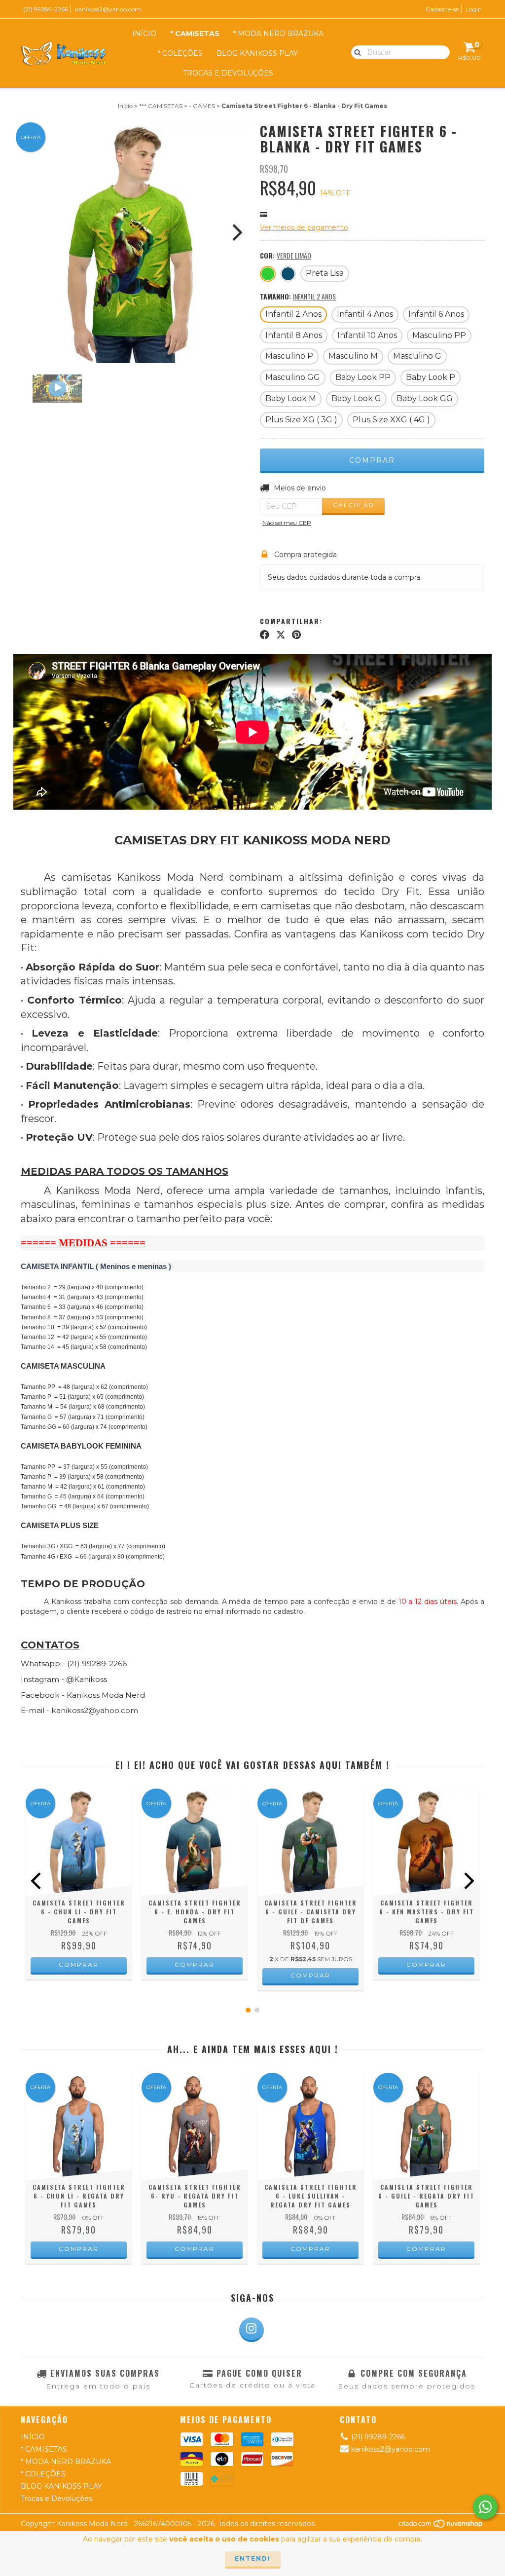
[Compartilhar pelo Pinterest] (296, 635)
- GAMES (202, 106)
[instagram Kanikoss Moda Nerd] (252, 2330)
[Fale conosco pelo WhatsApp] (485, 2507)
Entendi (253, 2558)
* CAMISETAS (195, 34)
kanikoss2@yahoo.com (108, 9)
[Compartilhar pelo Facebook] (265, 635)
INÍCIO (144, 34)
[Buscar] (355, 52)
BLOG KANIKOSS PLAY (257, 53)
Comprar (79, 1964)
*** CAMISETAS (161, 106)
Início (125, 106)
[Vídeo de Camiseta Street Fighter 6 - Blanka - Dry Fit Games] (57, 388)
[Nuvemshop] (441, 2526)
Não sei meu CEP (287, 523)
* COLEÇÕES (180, 53)
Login (474, 9)
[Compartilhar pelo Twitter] (281, 635)
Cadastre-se (442, 9)
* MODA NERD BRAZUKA (278, 34)
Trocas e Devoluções (228, 73)
